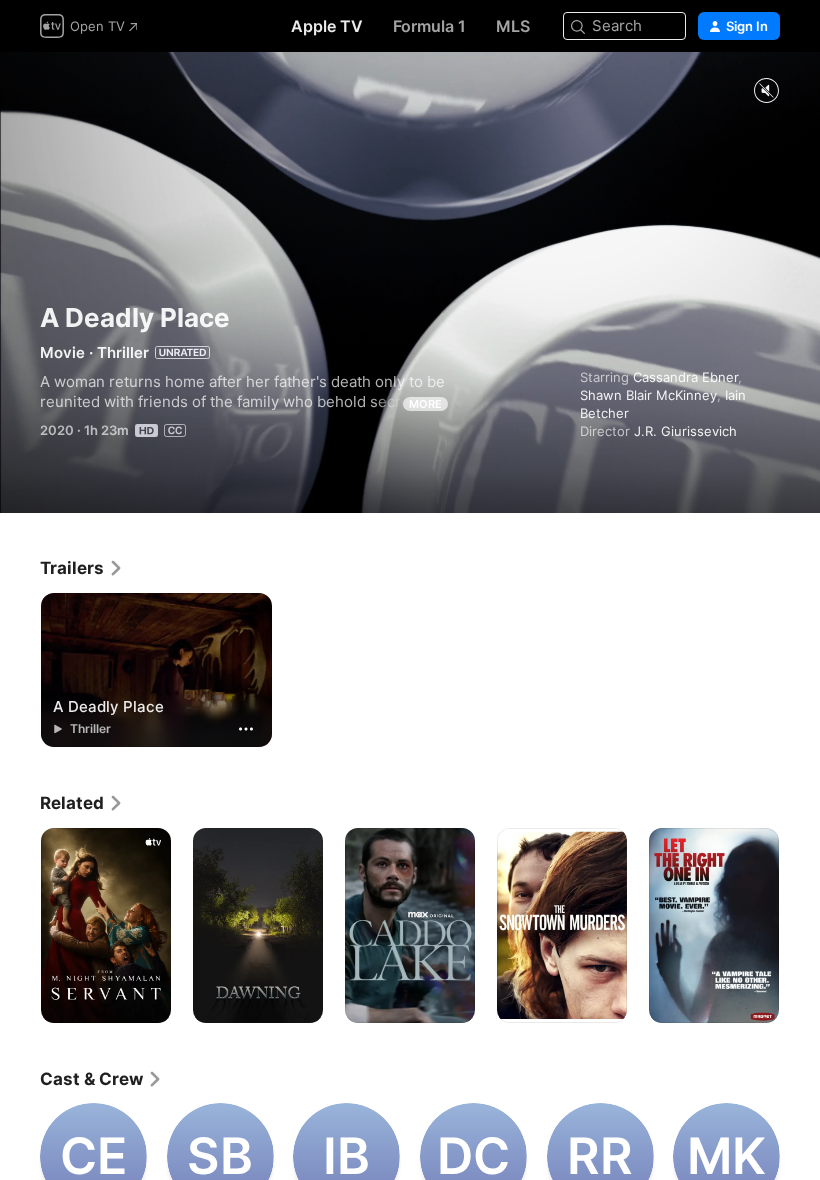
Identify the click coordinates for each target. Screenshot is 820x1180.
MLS (513, 26)
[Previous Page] (20, 926)
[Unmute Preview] (766, 91)
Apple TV (327, 26)
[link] (82, 568)
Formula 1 (429, 26)
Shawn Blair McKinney (648, 395)
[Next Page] (800, 926)
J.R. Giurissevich (685, 431)
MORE (425, 404)
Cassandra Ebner (685, 377)
